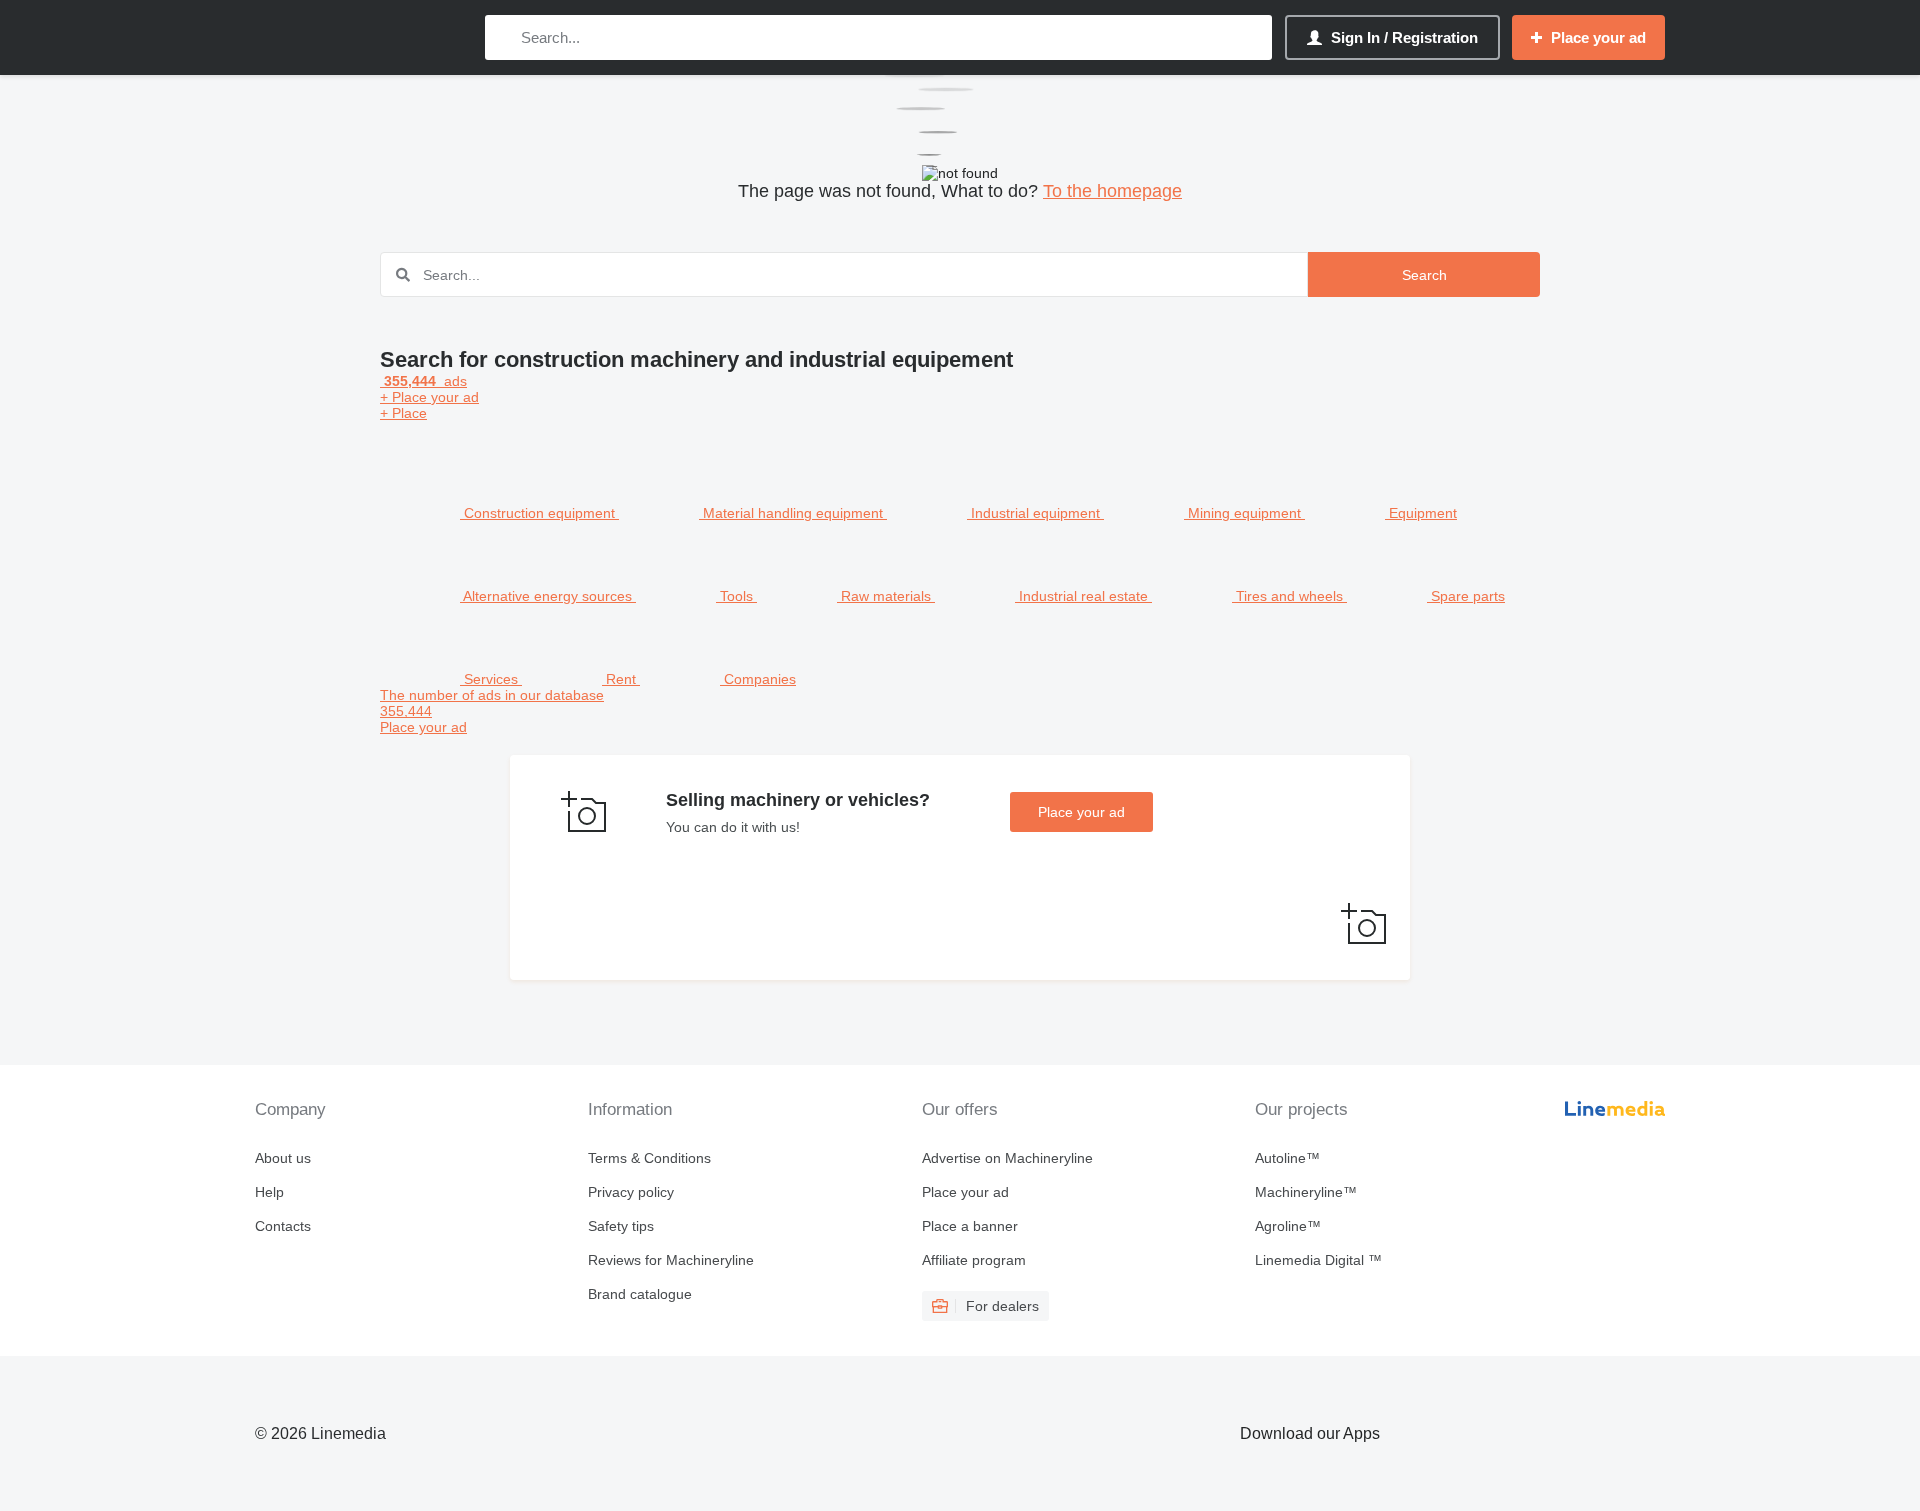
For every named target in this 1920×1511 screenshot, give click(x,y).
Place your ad (1081, 812)
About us (283, 1158)
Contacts (283, 1226)
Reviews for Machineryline (671, 1260)
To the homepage (1112, 191)
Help (269, 1192)
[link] (960, 711)
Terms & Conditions (649, 1158)
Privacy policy (631, 1192)
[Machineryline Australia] (360, 37)
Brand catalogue (640, 1294)
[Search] (504, 37)
